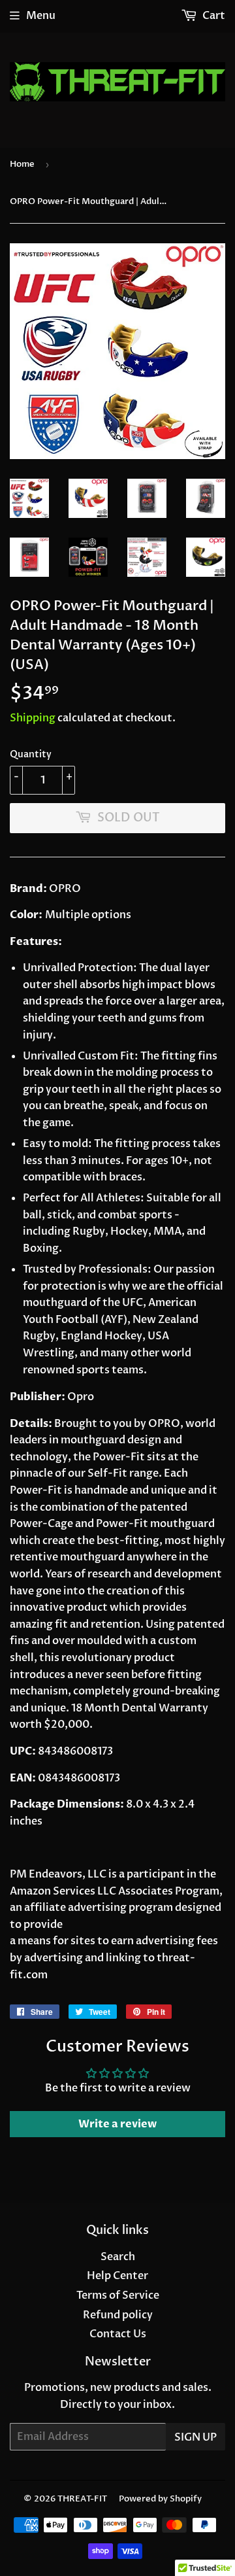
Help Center (117, 2276)
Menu (41, 16)
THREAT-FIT (82, 2499)
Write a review (117, 2124)
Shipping (33, 718)
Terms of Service (118, 2295)
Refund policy (118, 2315)
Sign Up (196, 2437)
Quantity (31, 754)
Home (22, 164)
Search (118, 2257)
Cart (213, 16)
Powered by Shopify (160, 2499)
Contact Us (118, 2334)
